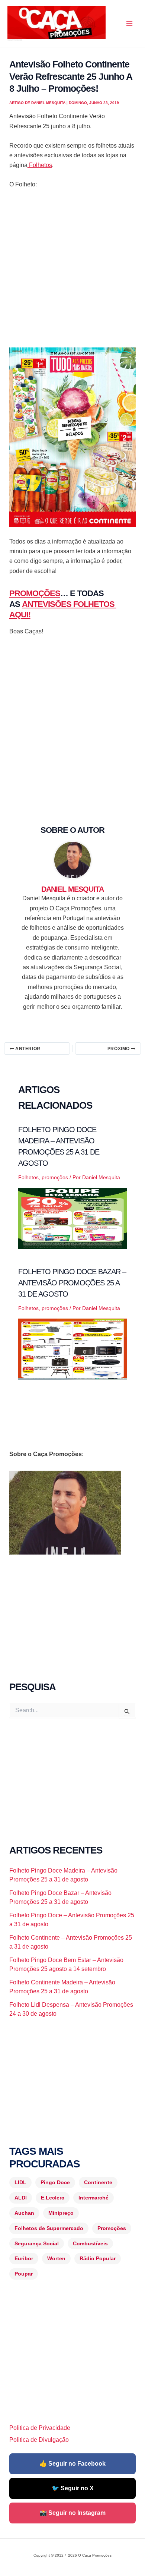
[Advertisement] (72, 272)
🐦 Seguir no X (73, 2488)
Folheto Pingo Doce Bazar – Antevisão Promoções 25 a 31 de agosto (72, 1283)
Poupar (24, 2274)
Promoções (112, 2228)
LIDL (20, 2182)
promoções (55, 1177)
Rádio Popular (98, 2258)
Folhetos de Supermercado (49, 2228)
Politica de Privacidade (40, 2428)
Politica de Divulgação (39, 2440)
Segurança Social (37, 2243)
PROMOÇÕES (35, 593)
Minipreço (61, 2213)
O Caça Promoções (15, 40)
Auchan (24, 2213)
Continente (98, 2182)
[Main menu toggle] (129, 23)
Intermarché (94, 2198)
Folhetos (40, 165)
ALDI (21, 2198)
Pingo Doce (55, 2182)
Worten (56, 2258)
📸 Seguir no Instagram (72, 2513)
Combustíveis (90, 2243)
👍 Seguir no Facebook (72, 2464)
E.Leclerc (53, 2198)
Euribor (24, 2258)
